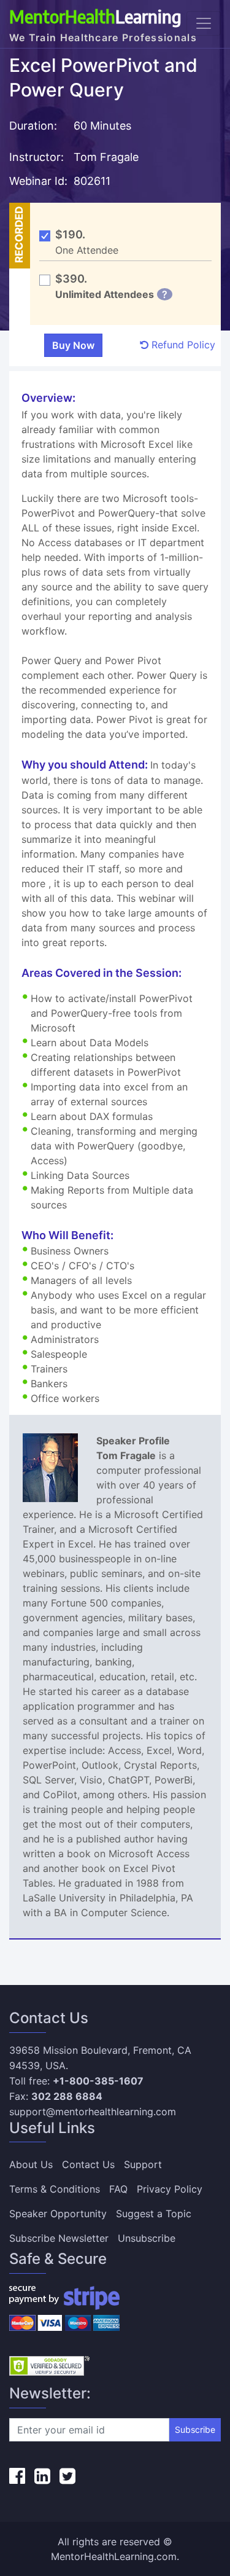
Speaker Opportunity (58, 2214)
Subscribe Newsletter (59, 2238)
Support (143, 2164)
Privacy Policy (170, 2189)
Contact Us (88, 2164)
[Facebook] (17, 2476)
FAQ (118, 2189)
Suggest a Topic (154, 2214)
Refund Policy (182, 345)
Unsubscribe (147, 2238)
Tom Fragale (108, 157)
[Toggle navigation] (204, 23)
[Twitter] (67, 2476)
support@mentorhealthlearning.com (93, 2112)
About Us (31, 2164)
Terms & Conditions (55, 2189)
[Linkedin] (42, 2476)
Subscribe (195, 2429)
